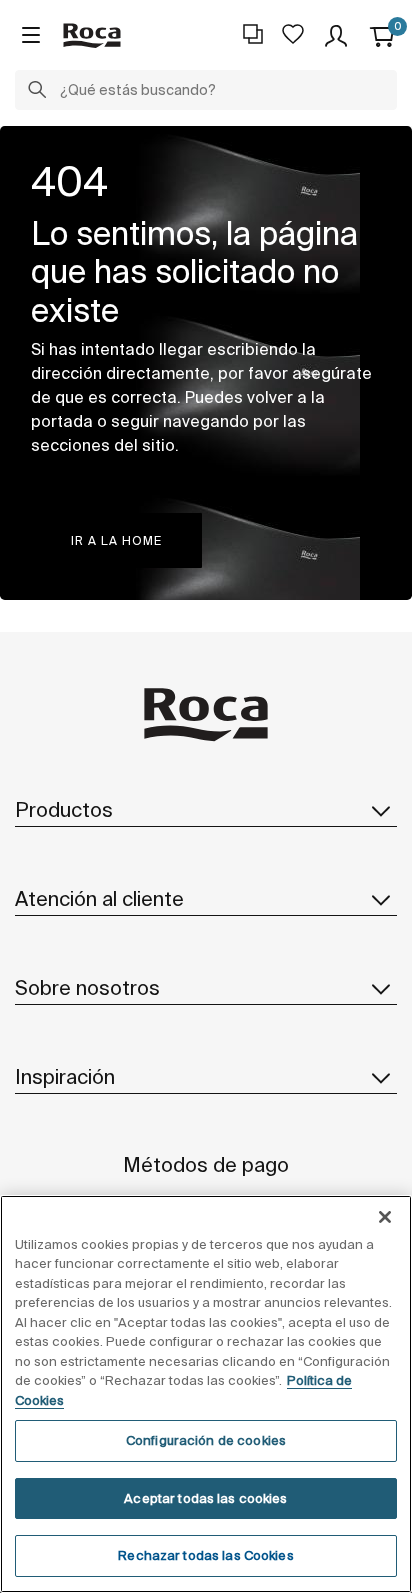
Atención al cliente (99, 898)
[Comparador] (253, 34)
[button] (37, 92)
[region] (206, 1394)
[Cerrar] (385, 1217)
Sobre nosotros (87, 987)
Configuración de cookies (206, 1440)
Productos (64, 809)
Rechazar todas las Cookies (205, 1555)
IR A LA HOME (116, 540)
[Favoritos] (293, 34)
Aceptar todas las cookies (205, 1498)
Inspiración (65, 1076)
